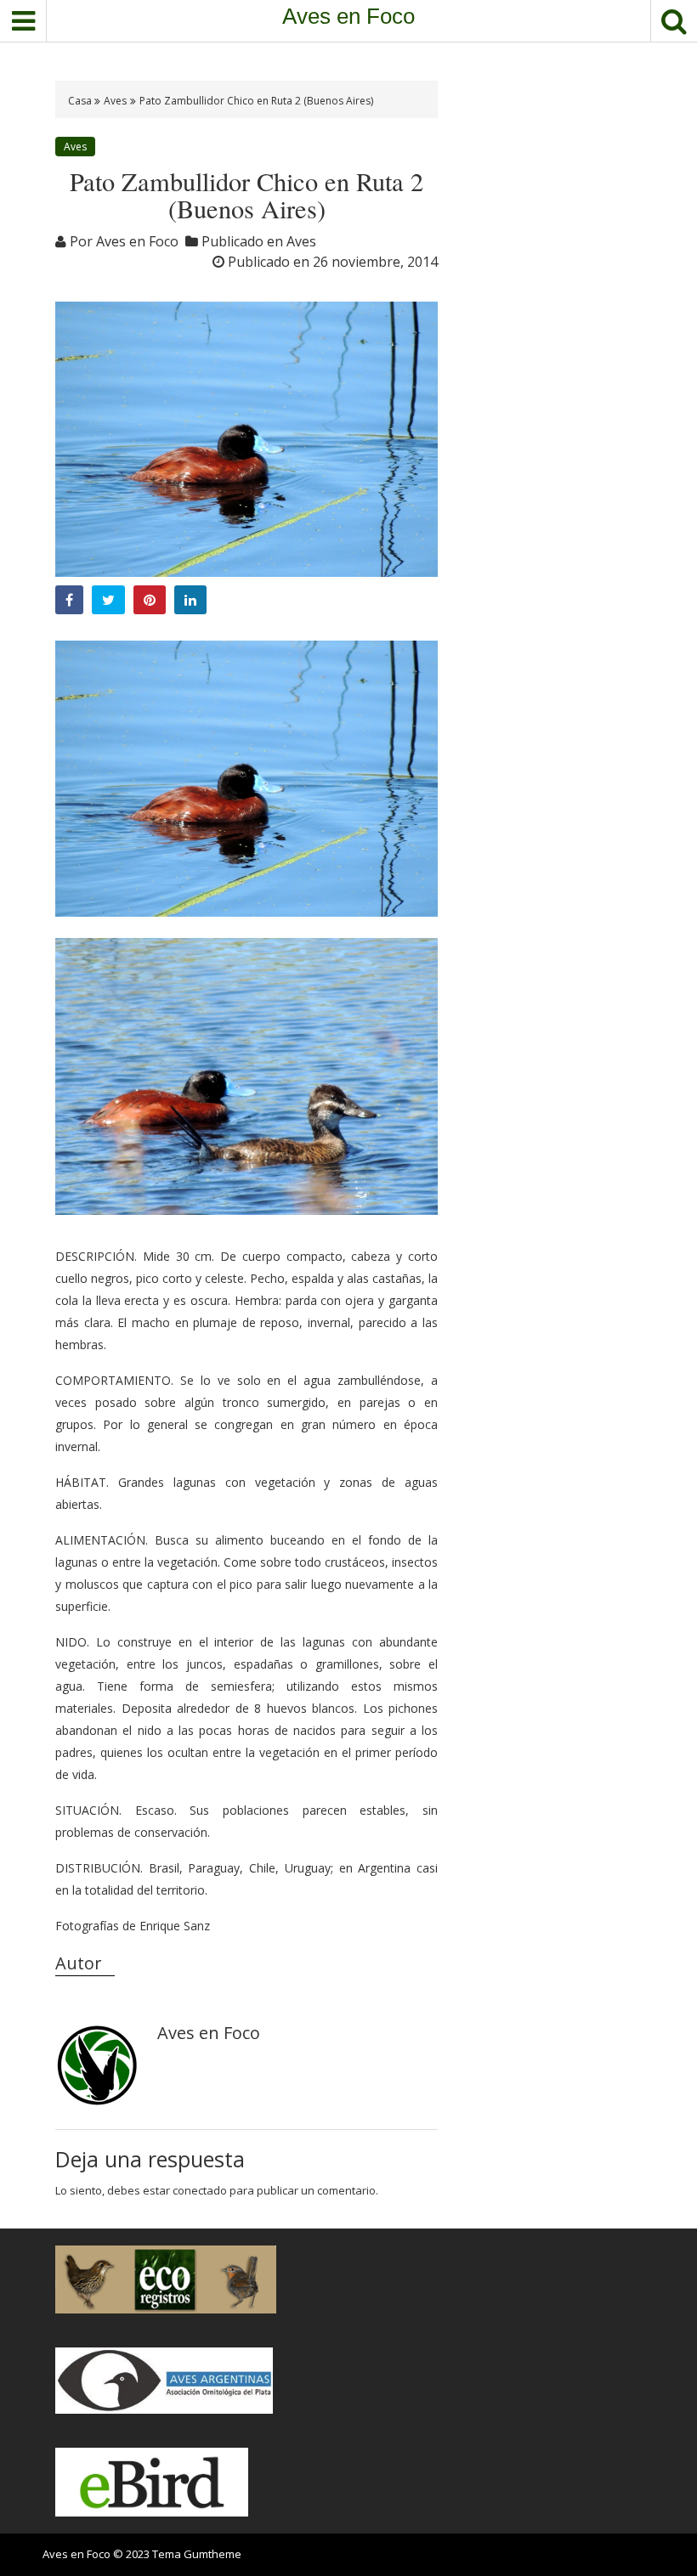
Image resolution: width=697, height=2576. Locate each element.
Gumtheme (212, 2554)
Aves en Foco (348, 16)
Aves (115, 101)
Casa (81, 101)
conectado (200, 2190)
